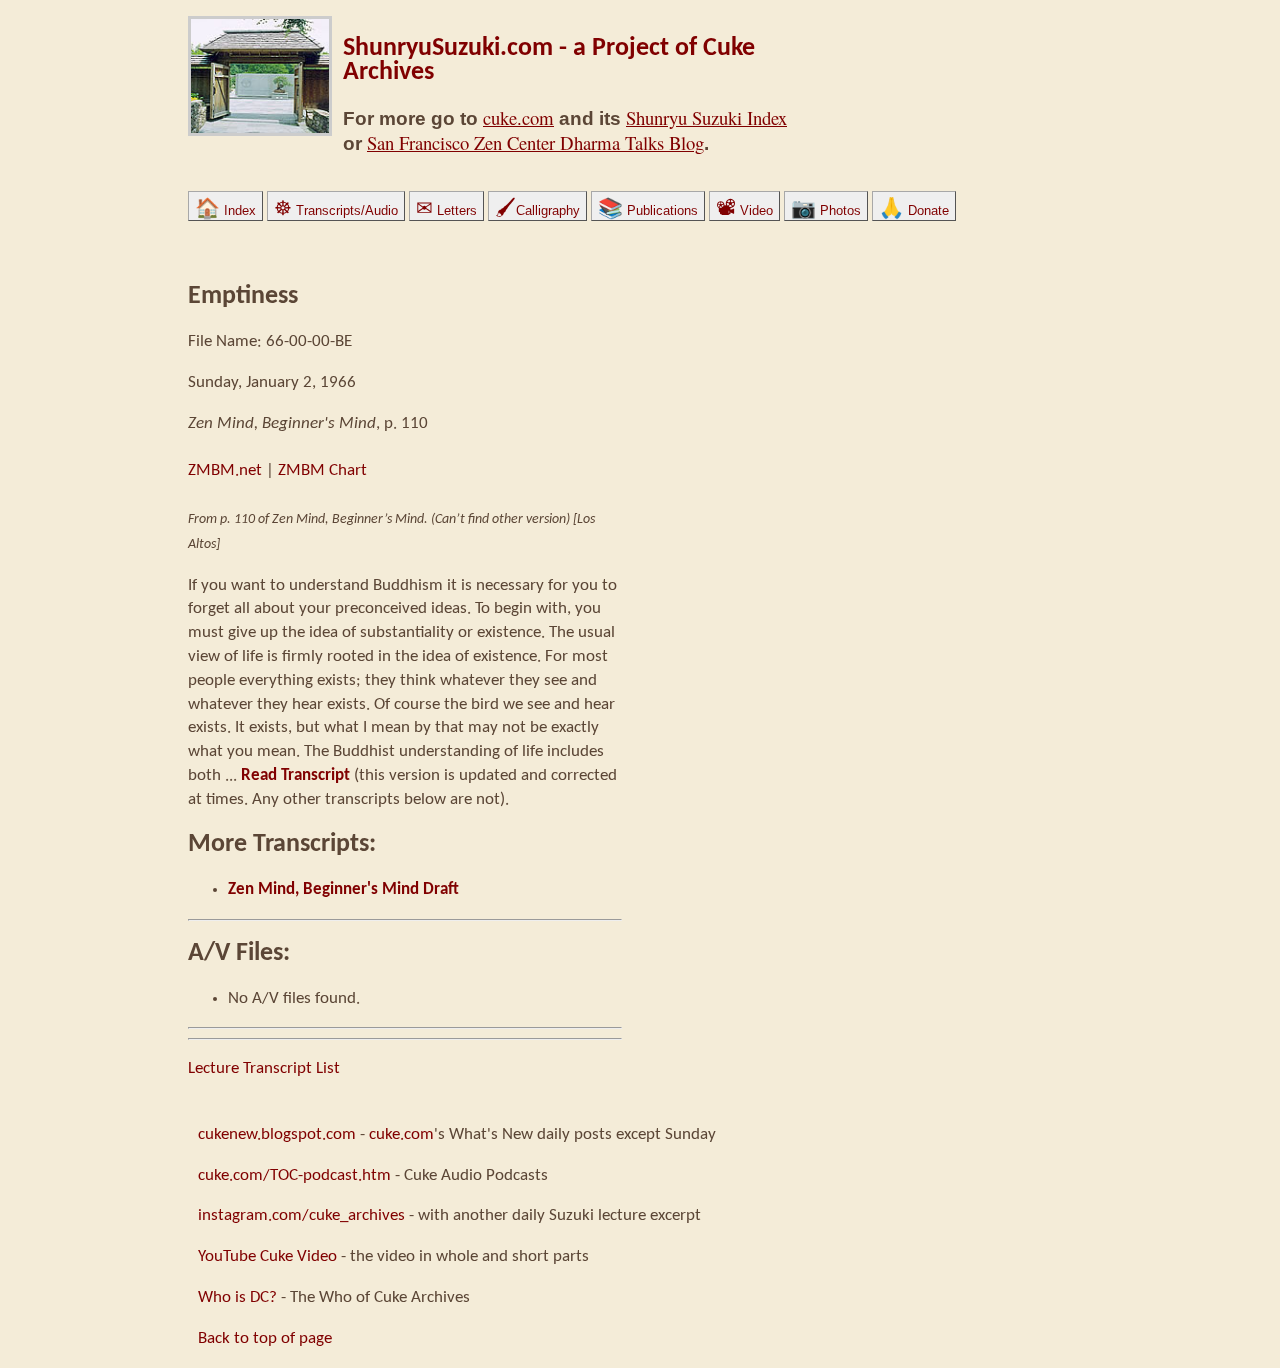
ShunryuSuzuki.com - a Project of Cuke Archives (549, 60)
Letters (446, 210)
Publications (648, 210)
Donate (914, 210)
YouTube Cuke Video (267, 1256)
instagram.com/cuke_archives (301, 1215)
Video (744, 210)
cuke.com (518, 117)
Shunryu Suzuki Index (706, 117)
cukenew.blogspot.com (277, 1134)
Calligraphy (537, 210)
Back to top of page (265, 1338)
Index (225, 210)
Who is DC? (237, 1297)
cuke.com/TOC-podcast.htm (294, 1175)
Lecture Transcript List (264, 1068)
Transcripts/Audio (336, 210)
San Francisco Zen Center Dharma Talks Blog (535, 142)
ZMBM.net (225, 470)
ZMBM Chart (322, 470)
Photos (826, 210)
